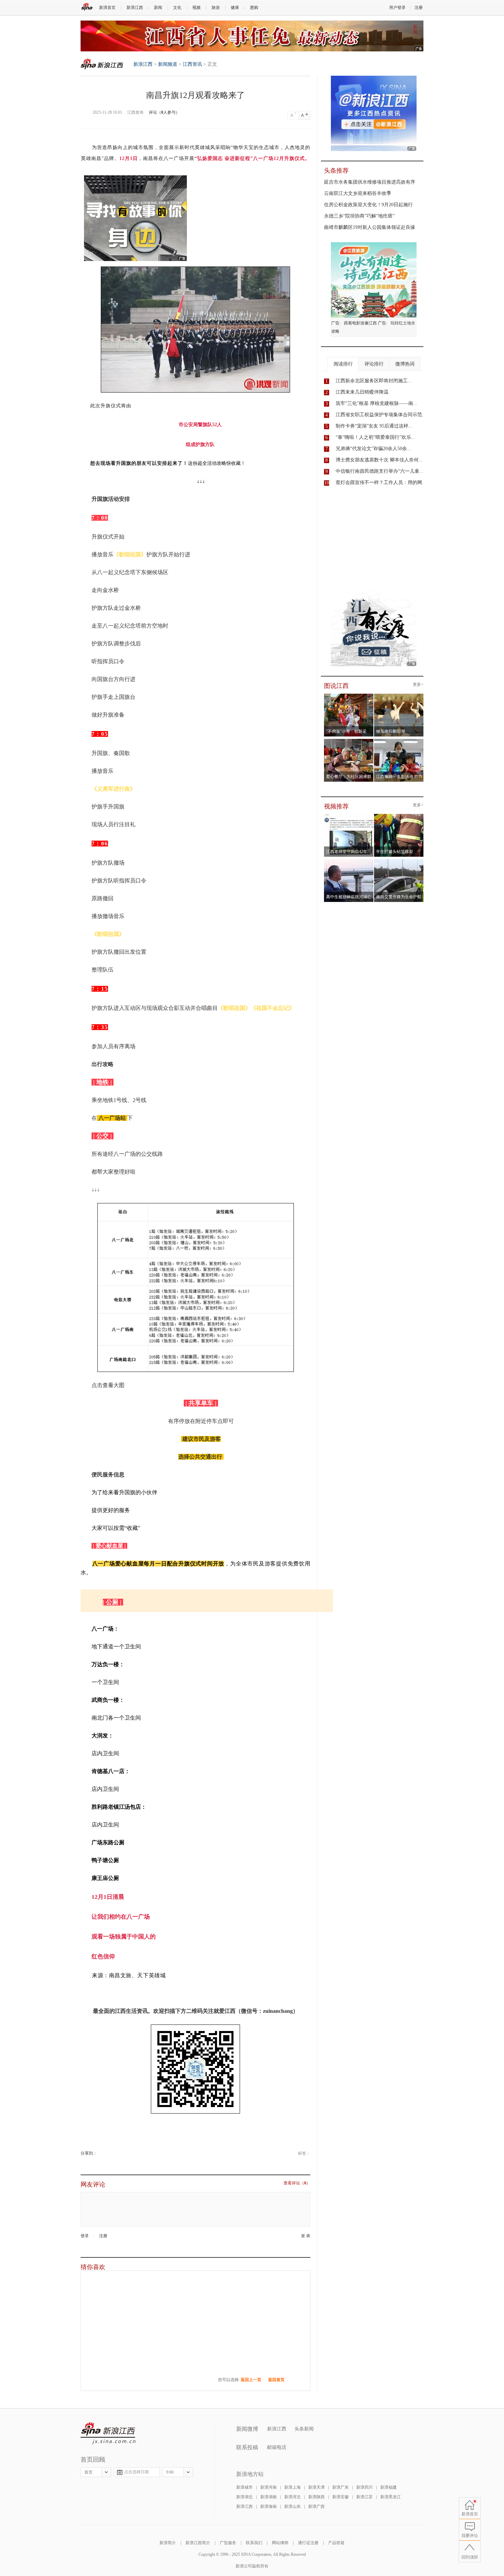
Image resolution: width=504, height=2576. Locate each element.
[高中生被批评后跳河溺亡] (349, 861)
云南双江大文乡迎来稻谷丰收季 (358, 193)
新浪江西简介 (198, 2543)
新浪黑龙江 (391, 2497)
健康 (235, 8)
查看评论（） (297, 2183)
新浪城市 (244, 2487)
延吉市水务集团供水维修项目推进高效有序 (370, 182)
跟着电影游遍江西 (360, 323)
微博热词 (405, 364)
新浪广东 (340, 2487)
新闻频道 (168, 64)
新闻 (158, 8)
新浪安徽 (340, 2497)
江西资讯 (192, 64)
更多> (418, 685)
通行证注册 (308, 2543)
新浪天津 (316, 2487)
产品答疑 (336, 2543)
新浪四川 (364, 2487)
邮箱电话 (277, 2447)
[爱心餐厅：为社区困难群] (349, 741)
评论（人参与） (164, 112)
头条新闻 (304, 2429)
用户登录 (397, 8)
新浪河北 (292, 2497)
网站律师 (280, 2543)
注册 (419, 8)
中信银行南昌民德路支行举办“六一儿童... (380, 471)
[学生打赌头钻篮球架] (399, 816)
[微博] (98, 2153)
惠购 (254, 8)
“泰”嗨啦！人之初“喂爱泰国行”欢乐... (375, 437)
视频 (196, 8)
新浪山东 (292, 2506)
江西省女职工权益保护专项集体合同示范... (381, 415)
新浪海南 (268, 2506)
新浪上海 (292, 2487)
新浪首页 (107, 8)
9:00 (170, 2472)
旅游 (216, 8)
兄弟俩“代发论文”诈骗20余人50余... (373, 449)
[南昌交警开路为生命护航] (399, 861)
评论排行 (374, 364)
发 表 (306, 2236)
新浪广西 (316, 2506)
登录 (85, 2236)
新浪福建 (388, 2487)
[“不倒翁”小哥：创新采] (349, 696)
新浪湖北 (244, 2497)
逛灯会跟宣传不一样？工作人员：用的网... (381, 482)
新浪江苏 (364, 2497)
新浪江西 (135, 8)
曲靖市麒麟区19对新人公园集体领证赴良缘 (370, 227)
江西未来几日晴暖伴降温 (362, 392)
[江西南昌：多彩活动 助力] (399, 741)
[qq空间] (100, 2153)
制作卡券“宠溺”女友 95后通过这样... (374, 426)
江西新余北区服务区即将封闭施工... (374, 381)
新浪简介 (168, 2543)
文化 (177, 8)
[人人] (102, 2153)
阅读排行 (343, 364)
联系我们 (254, 2543)
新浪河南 (268, 2487)
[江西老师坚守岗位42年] (349, 816)
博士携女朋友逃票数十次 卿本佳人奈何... (379, 460)
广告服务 (228, 2543)
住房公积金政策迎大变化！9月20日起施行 (368, 205)
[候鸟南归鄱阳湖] (399, 696)
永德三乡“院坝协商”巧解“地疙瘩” (359, 216)
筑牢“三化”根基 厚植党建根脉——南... (376, 403)
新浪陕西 (316, 2497)
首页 (88, 2472)
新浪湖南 (268, 2497)
